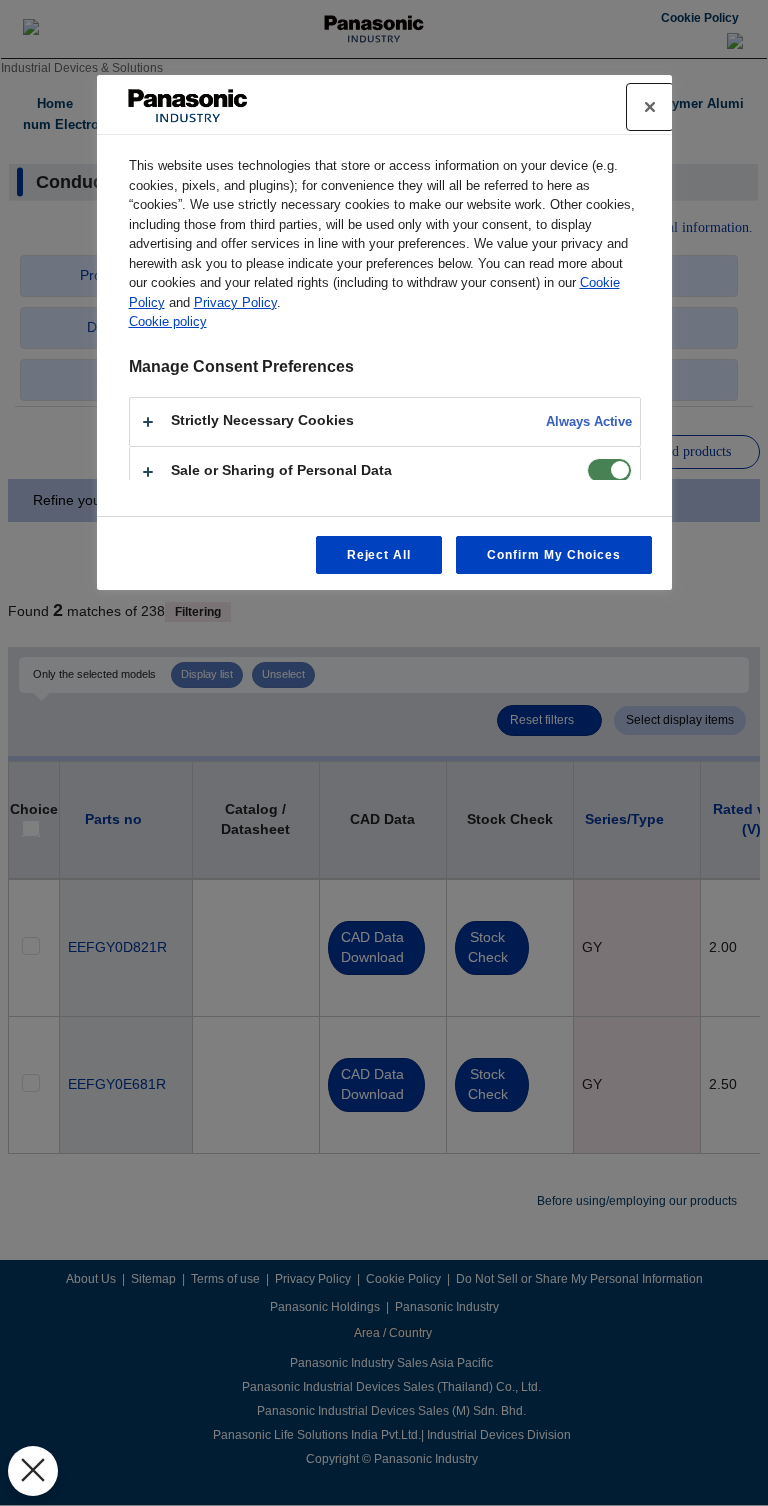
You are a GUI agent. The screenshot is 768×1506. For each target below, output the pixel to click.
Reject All (379, 555)
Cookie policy (168, 321)
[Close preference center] (650, 107)
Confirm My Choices (553, 555)
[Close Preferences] (33, 1471)
